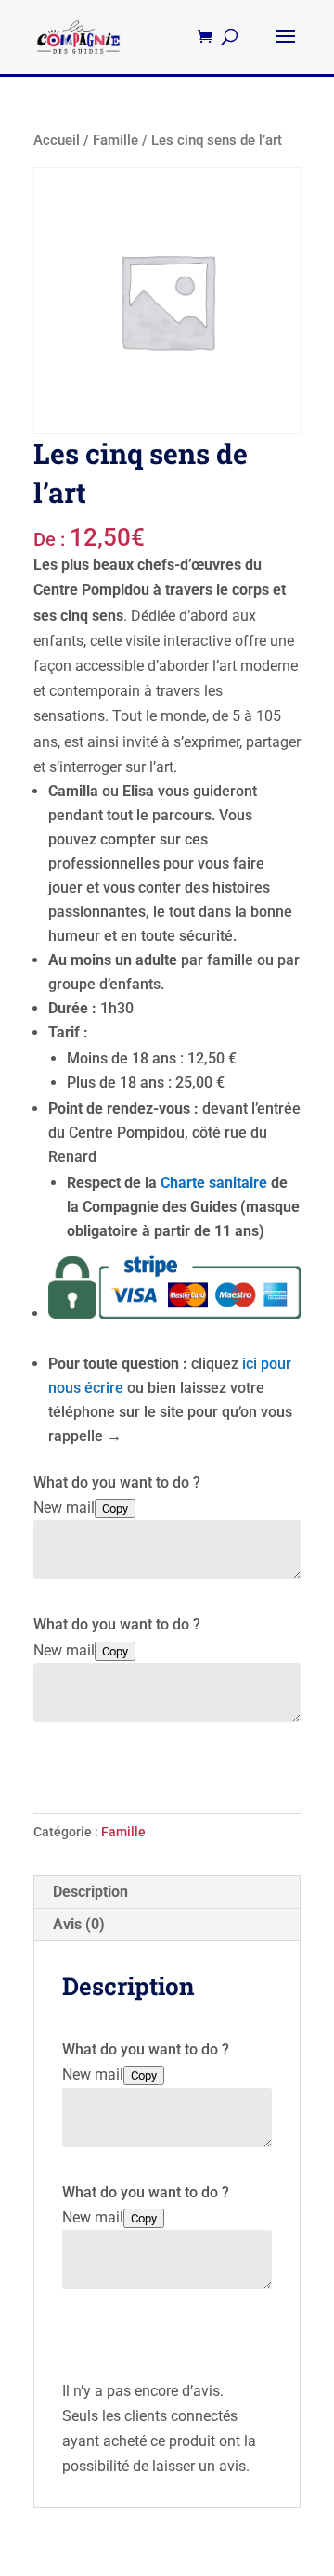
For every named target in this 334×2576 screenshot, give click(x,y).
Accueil (57, 140)
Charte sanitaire (214, 1183)
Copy (115, 1508)
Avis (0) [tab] (79, 1924)
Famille (116, 140)
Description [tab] (90, 1892)
